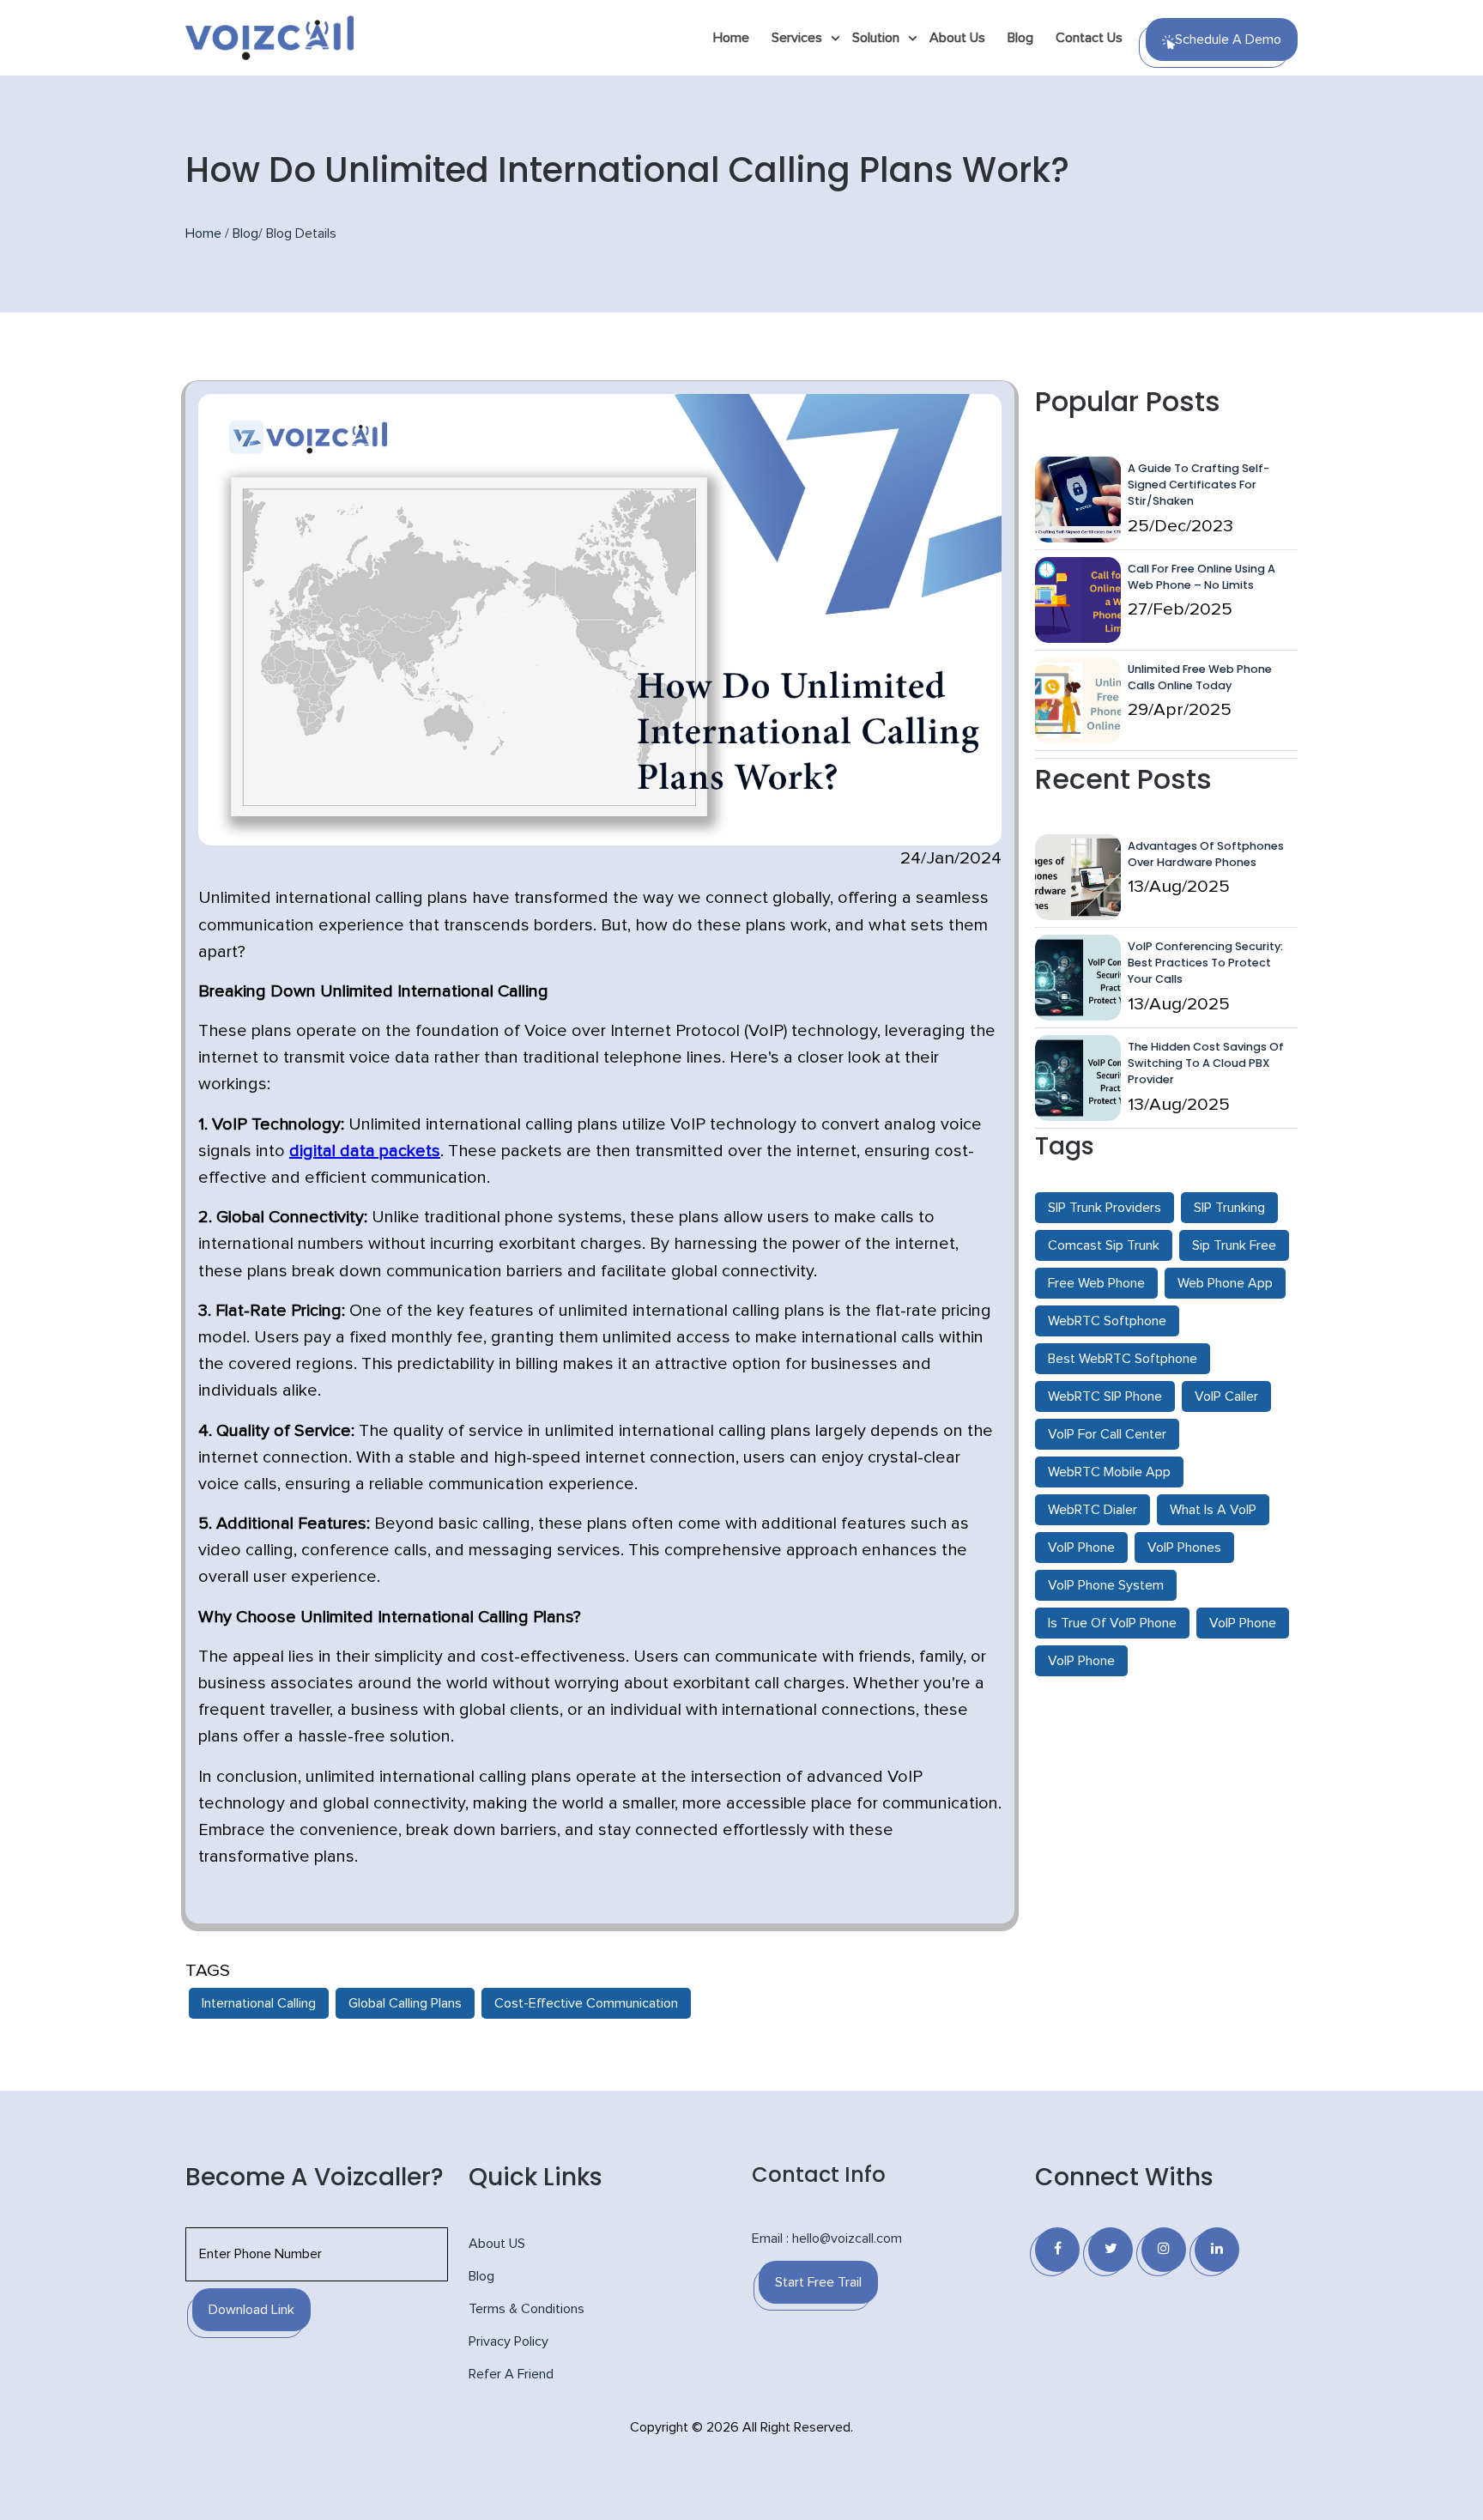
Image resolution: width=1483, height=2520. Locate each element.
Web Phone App (1225, 1283)
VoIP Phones (1184, 1548)
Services (797, 38)
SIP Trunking (1229, 1208)
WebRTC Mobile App (1109, 1472)
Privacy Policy (508, 2341)
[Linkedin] (1217, 2250)
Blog (1020, 38)
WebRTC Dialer (1093, 1510)
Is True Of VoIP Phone (1112, 1623)
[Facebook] (1057, 2250)
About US (497, 2244)
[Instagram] (1164, 2250)
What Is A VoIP (1213, 1510)
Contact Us (1089, 38)
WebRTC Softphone (1107, 1321)
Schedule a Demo (1228, 39)
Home (731, 38)
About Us (957, 38)
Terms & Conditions (527, 2309)
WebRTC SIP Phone (1105, 1396)
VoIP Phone (1081, 1548)
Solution (876, 38)
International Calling (259, 2003)
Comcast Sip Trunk (1104, 1245)
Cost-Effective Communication (586, 2003)
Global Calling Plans (405, 2003)
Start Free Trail (818, 2282)
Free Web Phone (1096, 1283)
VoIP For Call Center (1107, 1434)
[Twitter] (1111, 2250)
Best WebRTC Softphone (1123, 1359)
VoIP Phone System (1106, 1585)
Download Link (251, 2310)
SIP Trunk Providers (1105, 1208)
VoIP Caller (1226, 1396)
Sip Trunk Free (1234, 1245)
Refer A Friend (511, 2374)
